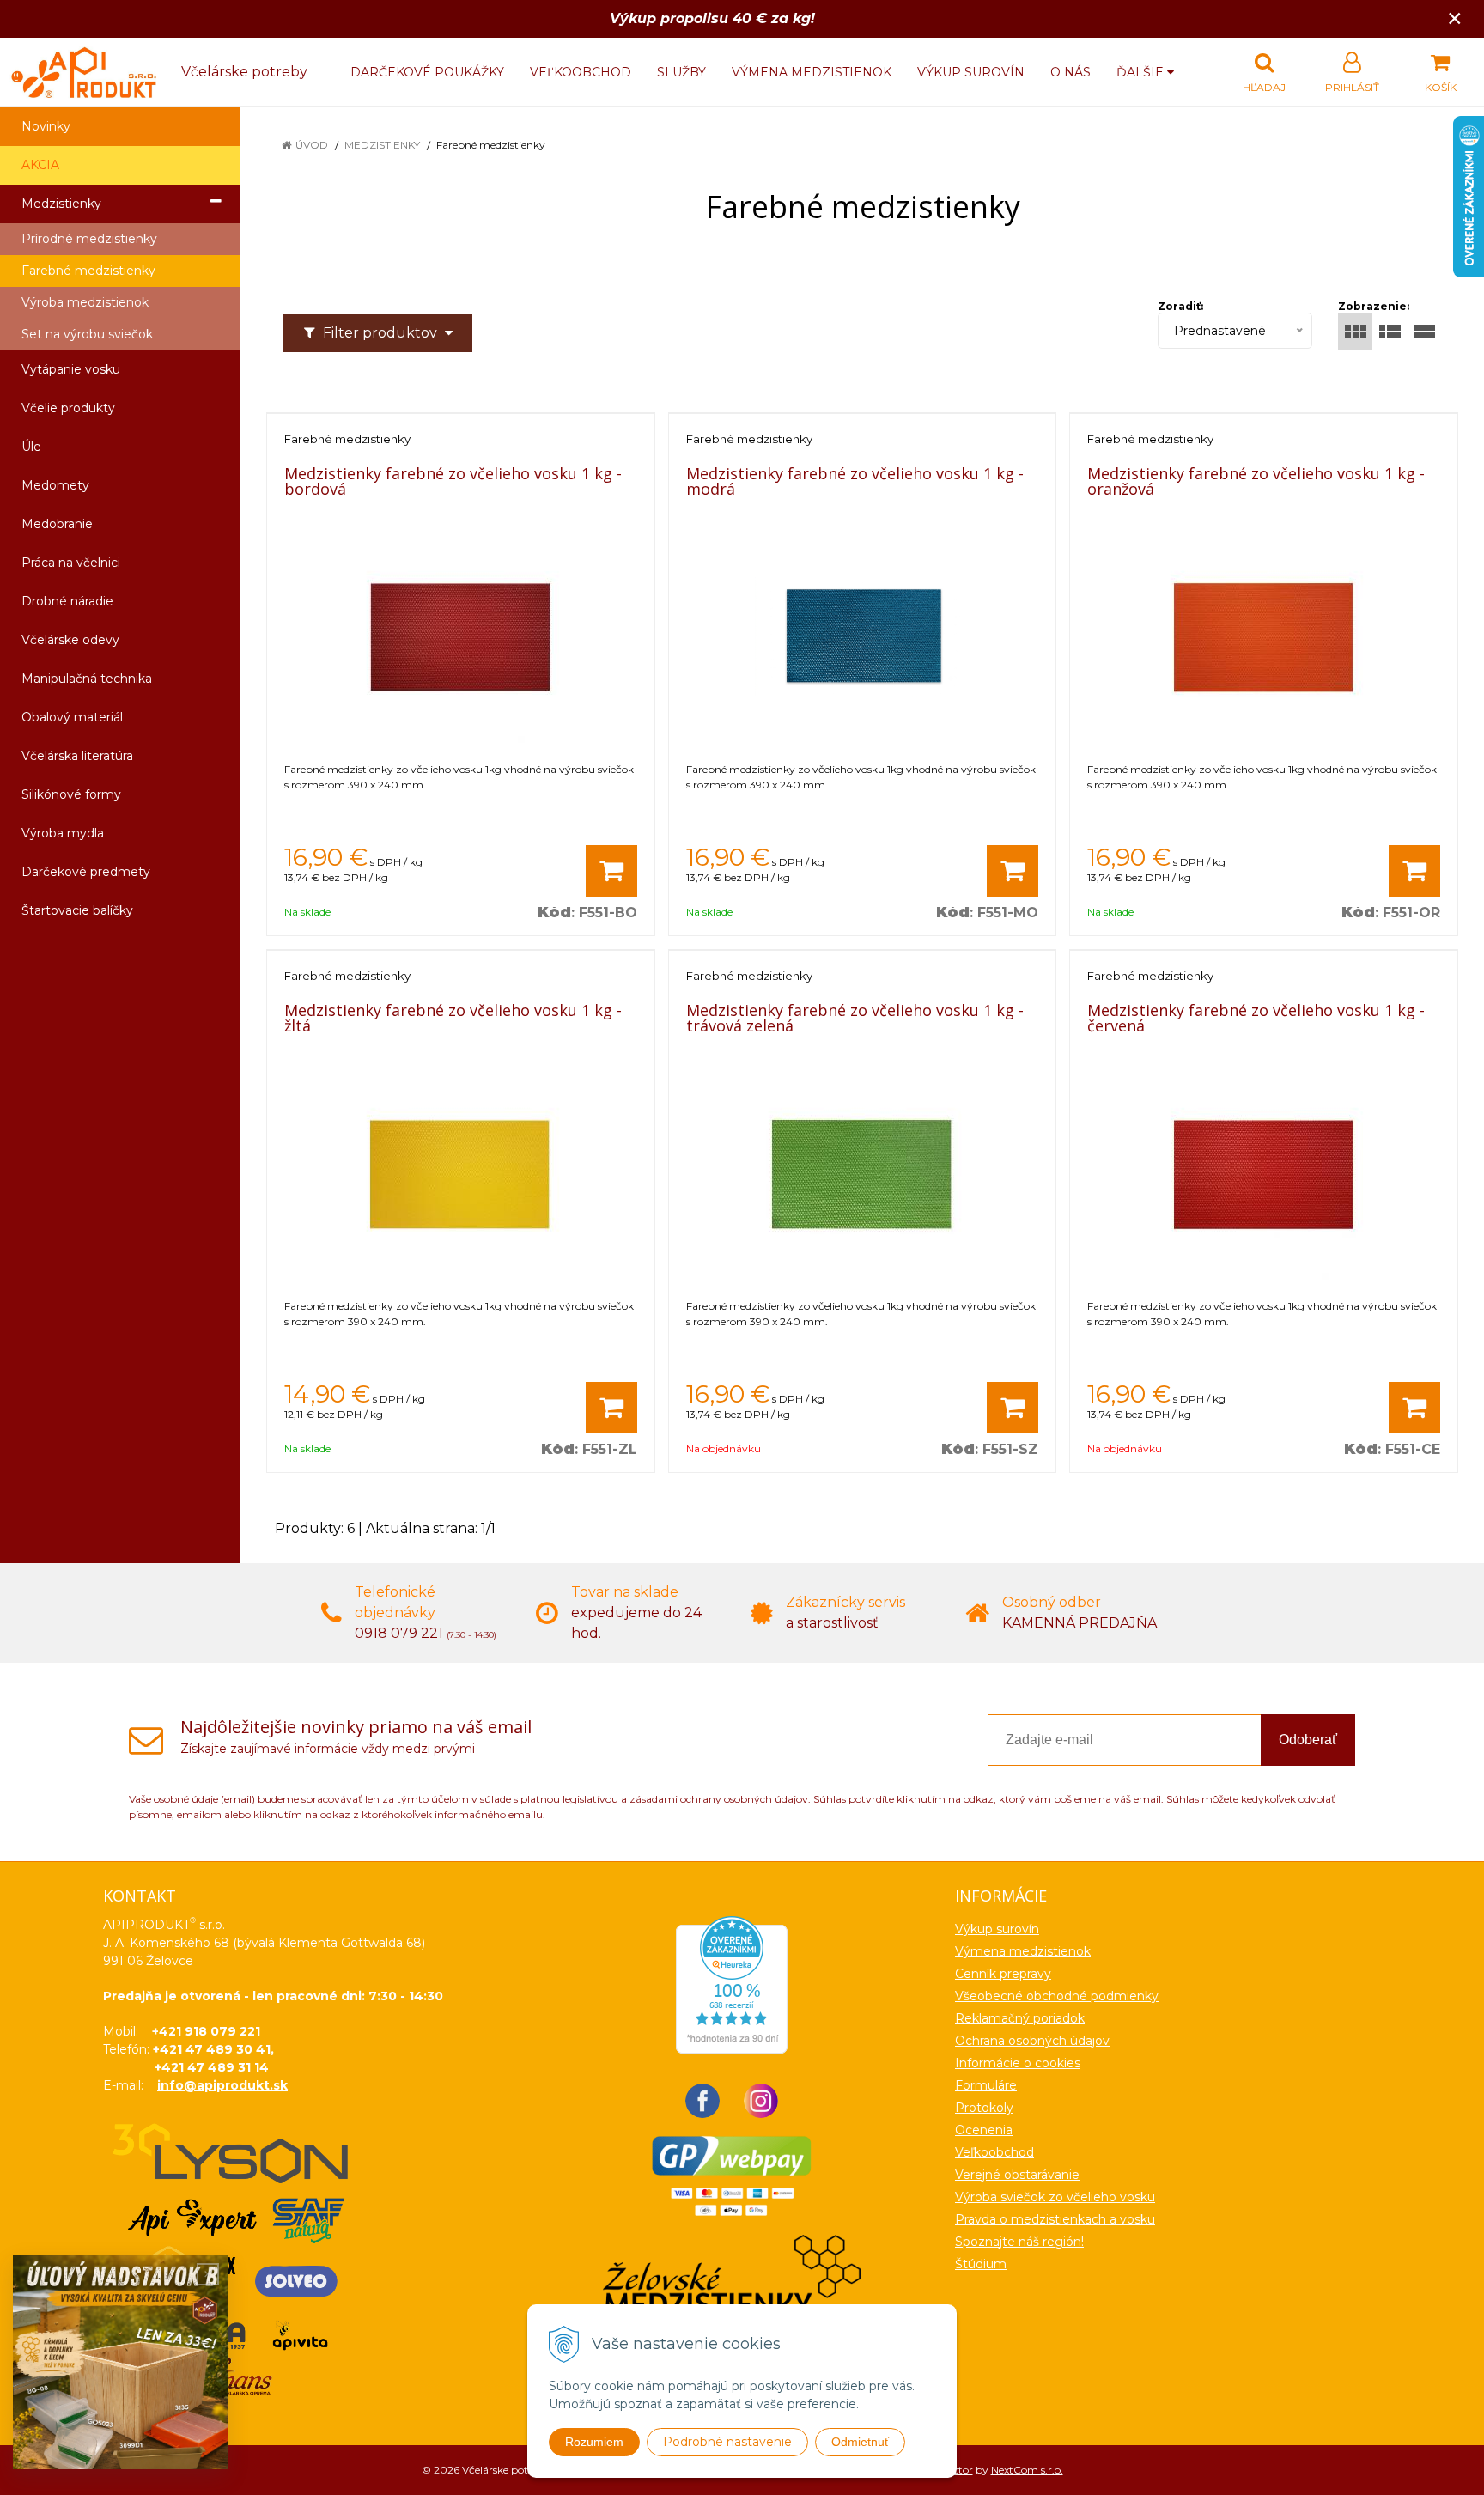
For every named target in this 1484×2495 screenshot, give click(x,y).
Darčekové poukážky (427, 72)
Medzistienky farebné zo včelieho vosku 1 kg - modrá (855, 481)
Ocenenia (984, 2130)
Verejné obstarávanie (1017, 2175)
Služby (681, 72)
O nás (1070, 72)
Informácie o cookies (1018, 2063)
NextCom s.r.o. (1027, 2470)
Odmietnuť (860, 2442)
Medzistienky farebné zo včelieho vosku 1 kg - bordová (453, 481)
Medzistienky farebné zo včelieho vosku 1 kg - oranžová (1256, 481)
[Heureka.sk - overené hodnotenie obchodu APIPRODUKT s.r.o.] (732, 1983)
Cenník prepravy (1003, 1974)
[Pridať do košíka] (611, 871)
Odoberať (1308, 1740)
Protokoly (984, 2108)
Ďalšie (1142, 72)
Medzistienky (382, 145)
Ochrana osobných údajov (1032, 2041)
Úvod (312, 145)
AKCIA (40, 165)
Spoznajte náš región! (1019, 2242)
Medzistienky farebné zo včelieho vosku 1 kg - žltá (453, 1018)
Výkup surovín (971, 72)
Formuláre (986, 2085)
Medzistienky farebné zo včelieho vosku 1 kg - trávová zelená (855, 1018)
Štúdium (981, 2264)
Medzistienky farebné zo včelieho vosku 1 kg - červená (1256, 1018)
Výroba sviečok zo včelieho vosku (1055, 2197)
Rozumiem (594, 2442)
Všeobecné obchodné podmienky (1057, 1996)
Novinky (46, 126)
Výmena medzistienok (812, 72)
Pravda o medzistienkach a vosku (1055, 2219)
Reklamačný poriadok (1020, 2018)
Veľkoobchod (581, 72)
